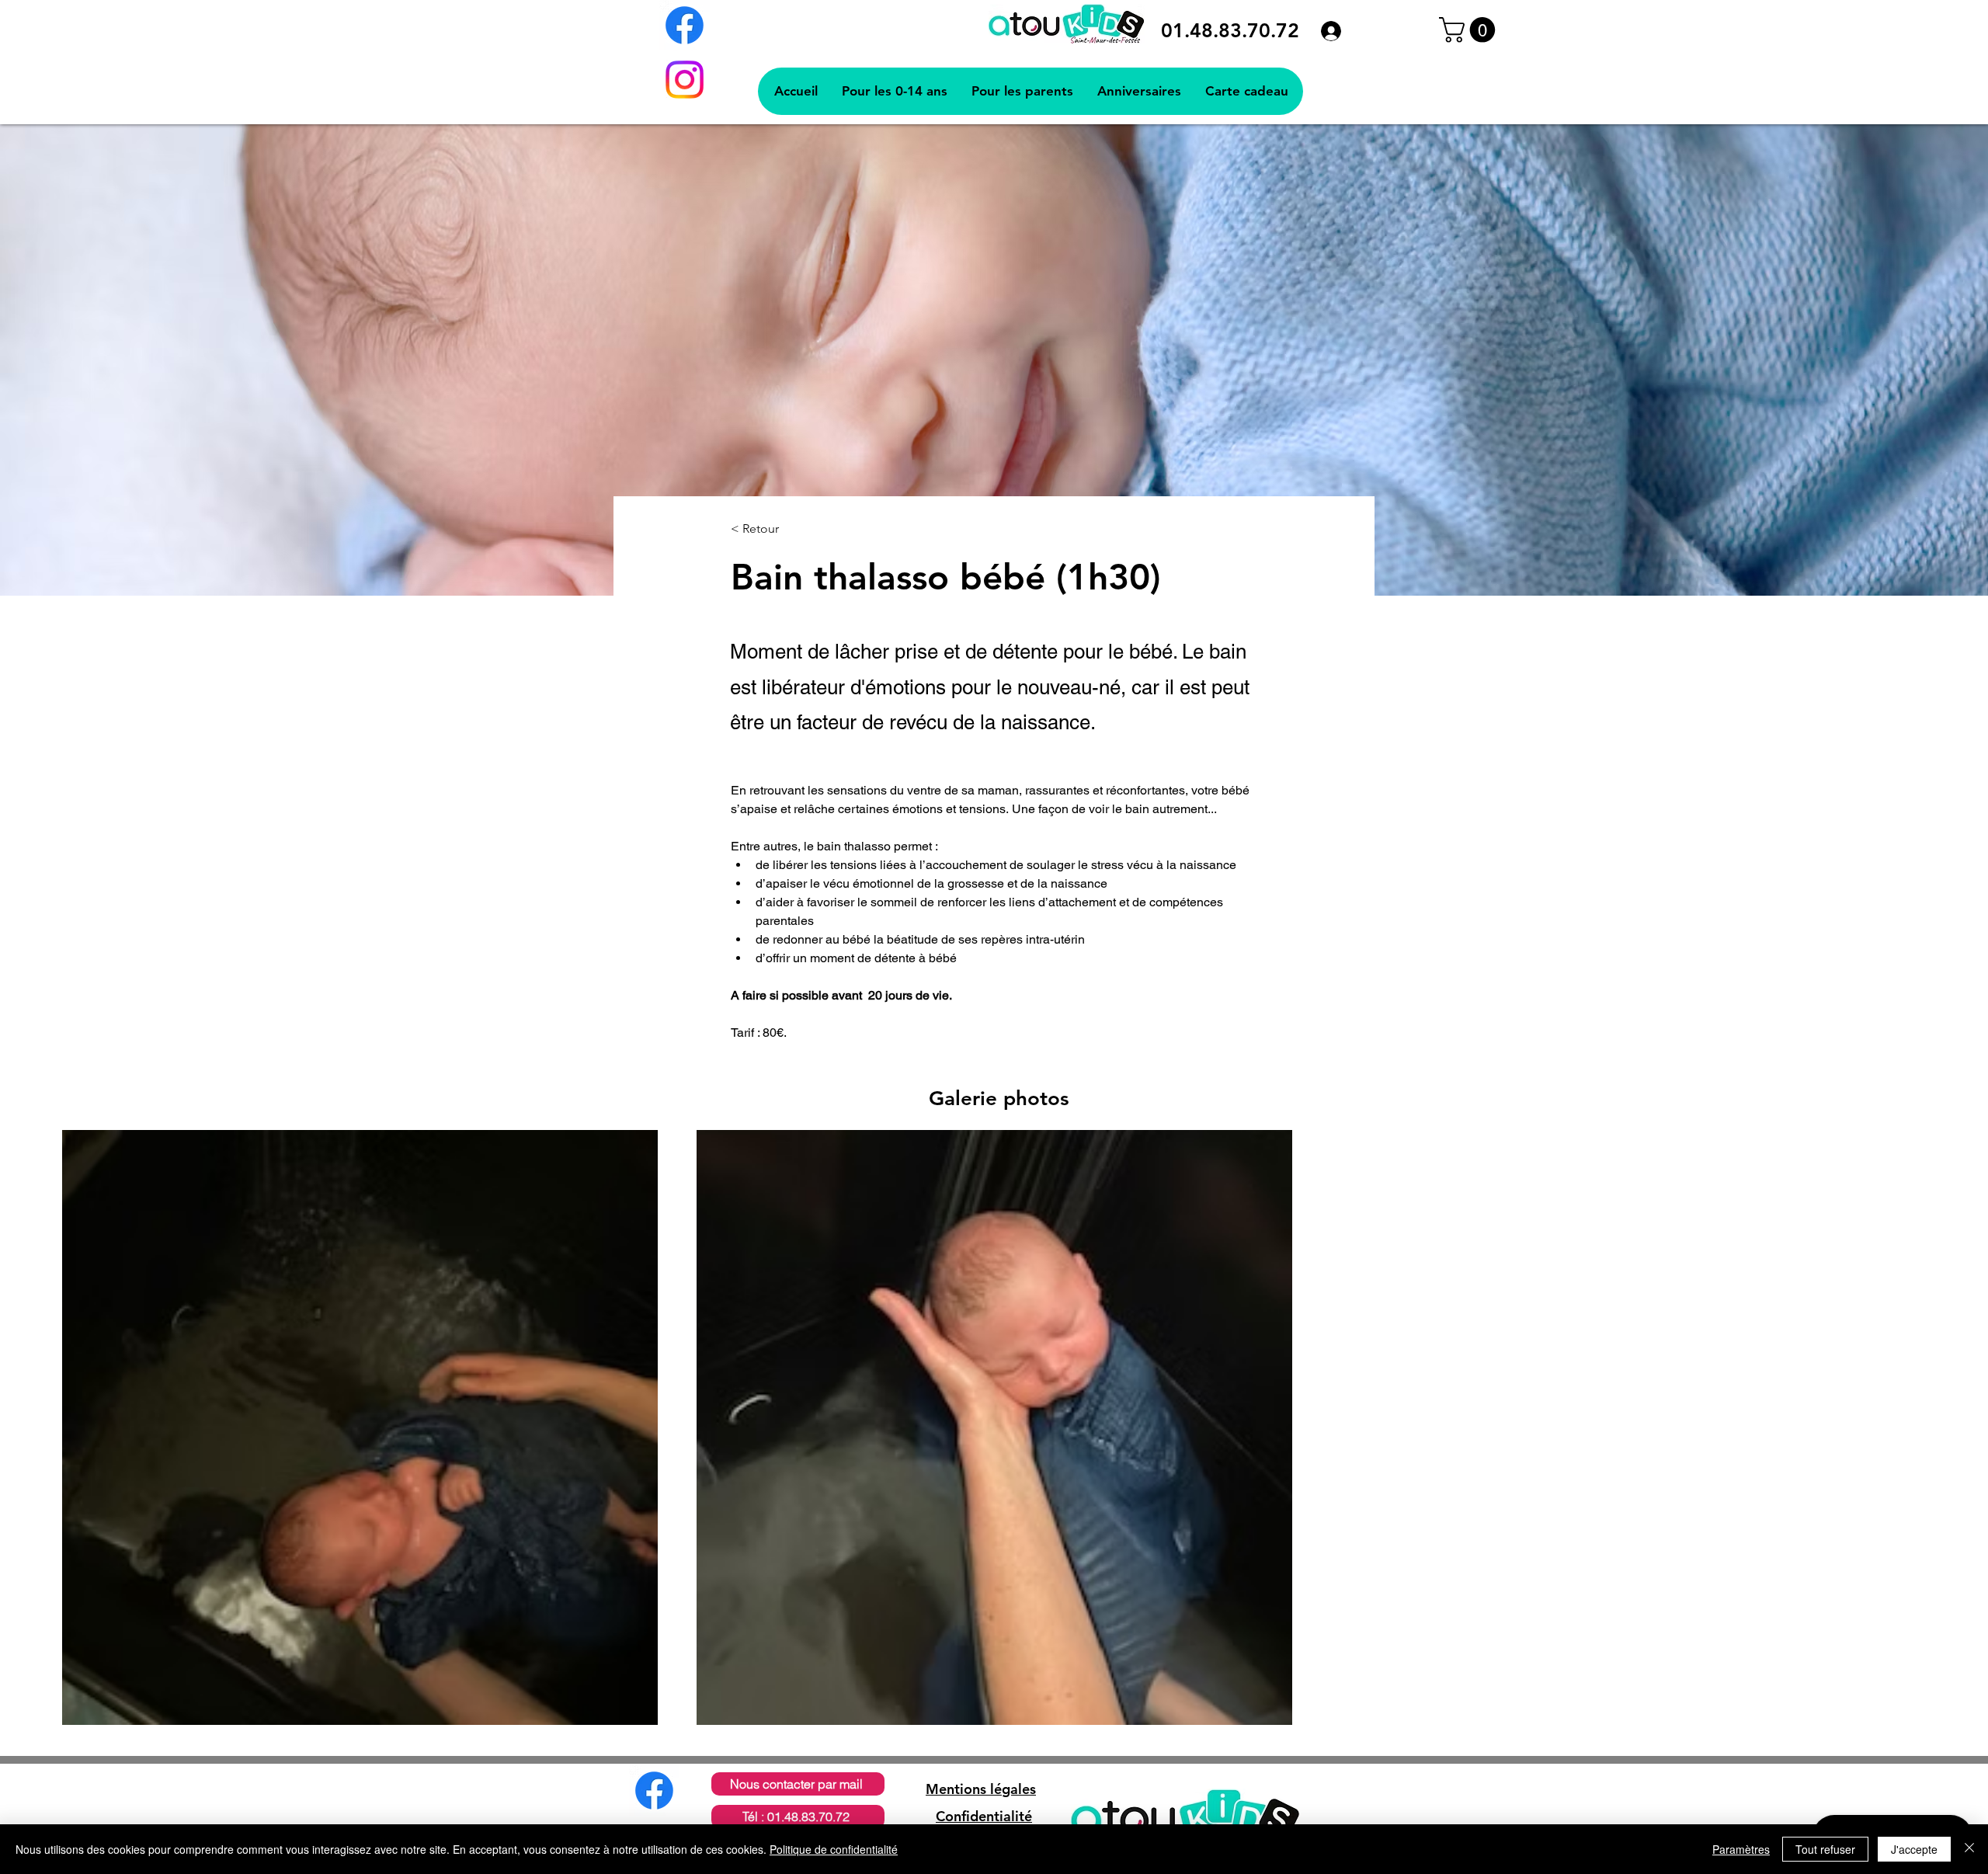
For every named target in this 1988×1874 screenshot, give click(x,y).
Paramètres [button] (1741, 1849)
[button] (1470, 30)
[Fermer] (1969, 1849)
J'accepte (1914, 1849)
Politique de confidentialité (834, 1849)
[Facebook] (685, 25)
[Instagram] (685, 80)
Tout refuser (1825, 1849)
